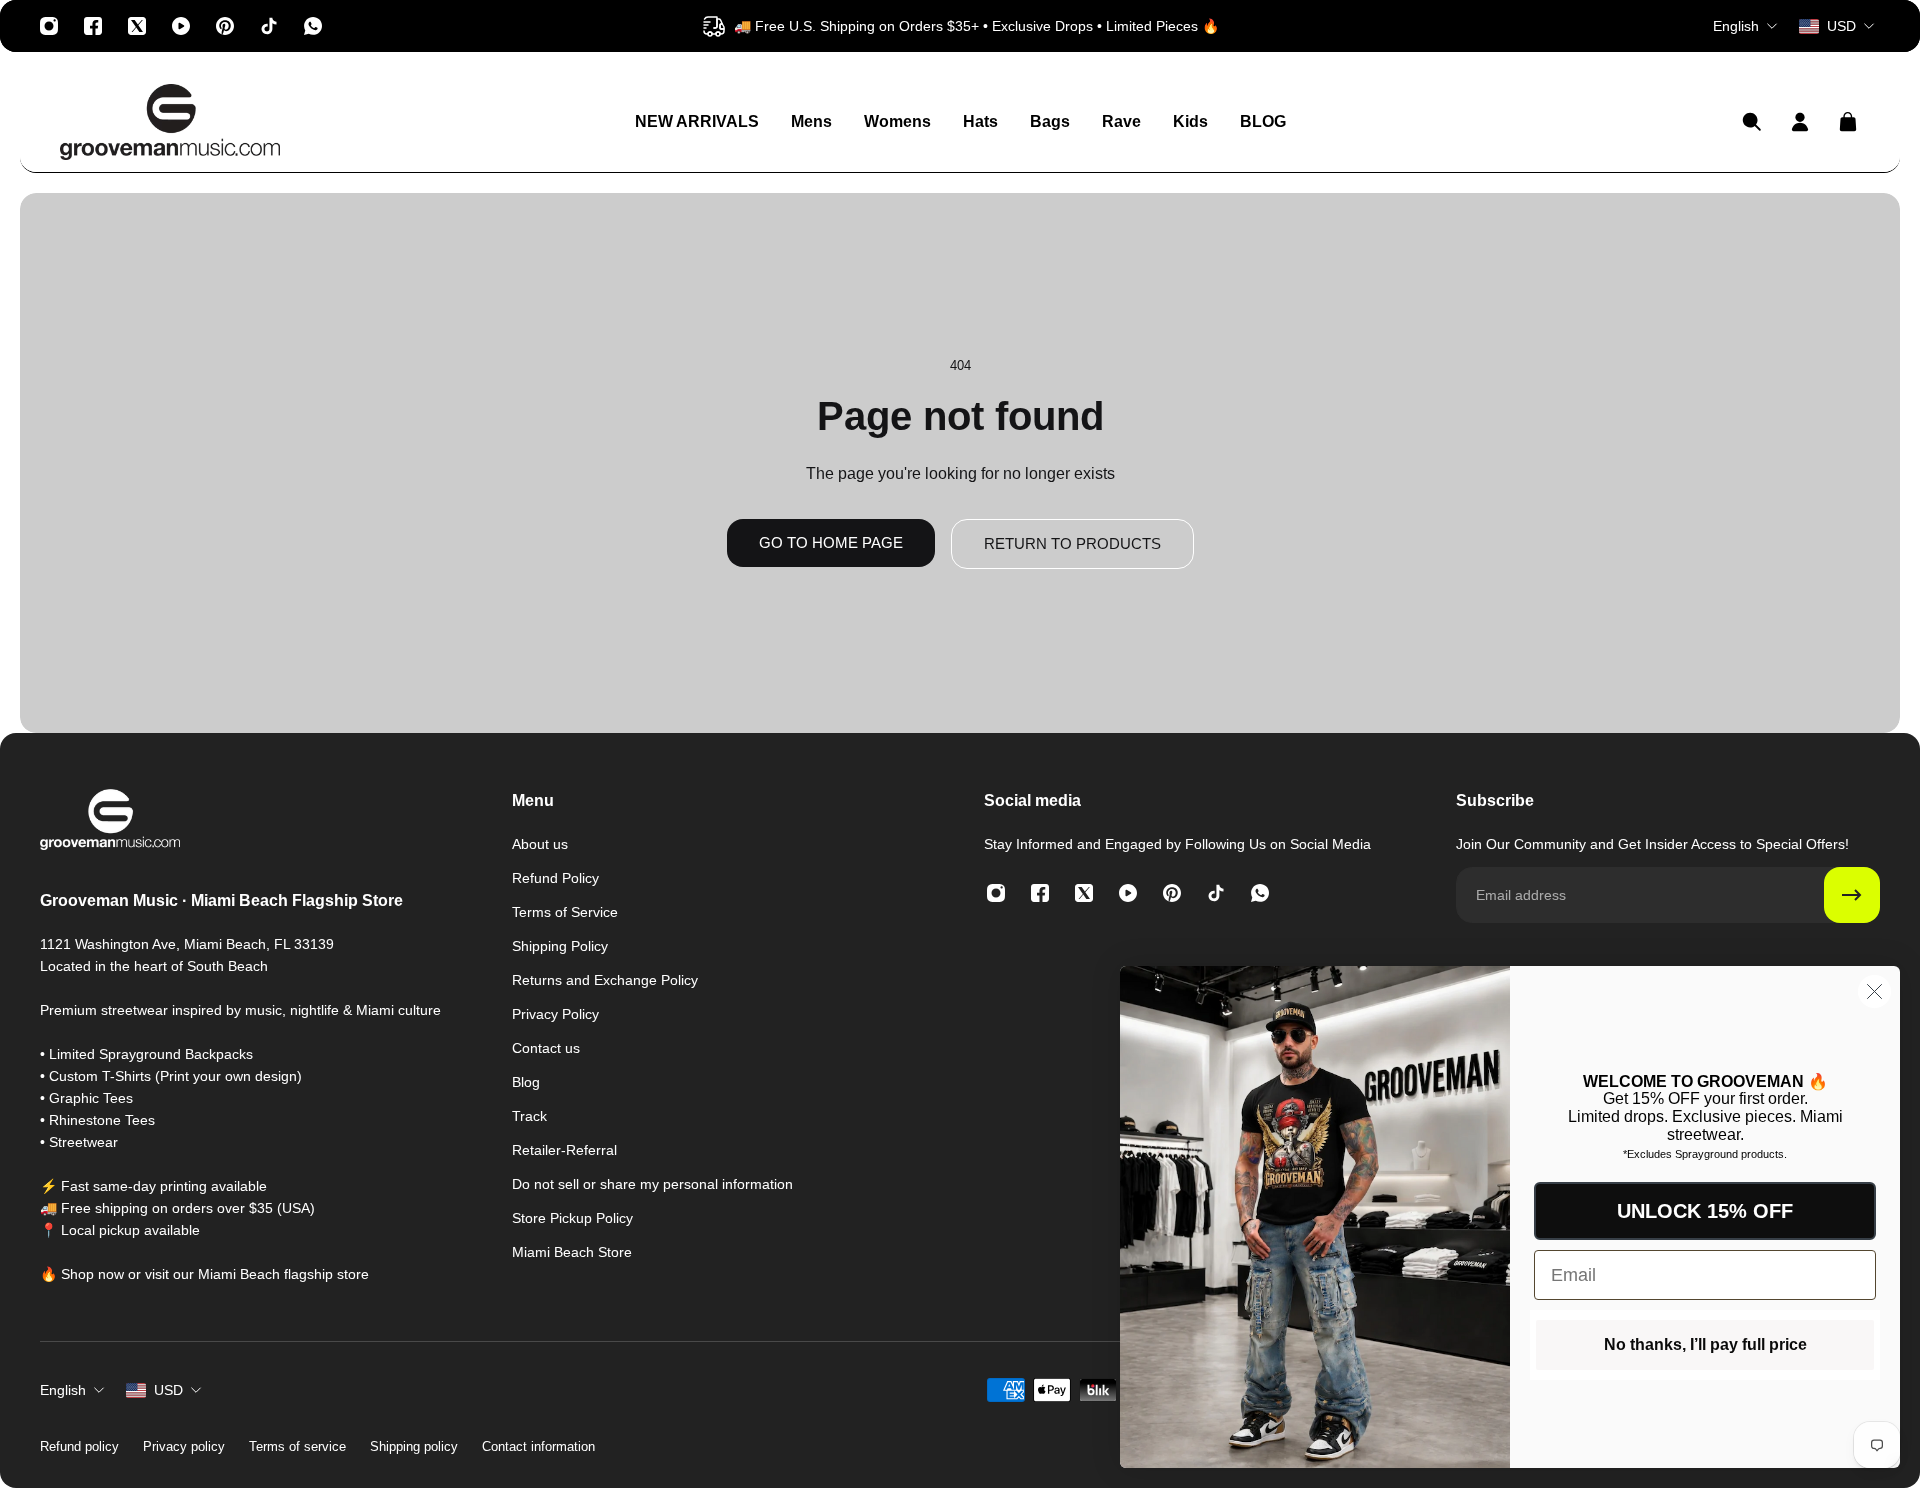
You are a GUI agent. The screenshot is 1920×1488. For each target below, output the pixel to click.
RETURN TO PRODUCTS (1072, 543)
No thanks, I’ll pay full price (1705, 1344)
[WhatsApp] (313, 26)
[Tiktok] (269, 26)
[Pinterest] (225, 26)
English (63, 1390)
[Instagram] (49, 26)
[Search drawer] (1752, 122)
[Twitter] (137, 26)
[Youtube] (181, 26)
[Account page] (1800, 122)
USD (168, 1390)
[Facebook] (93, 26)
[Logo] (170, 122)
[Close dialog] (1874, 991)
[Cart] (1848, 122)
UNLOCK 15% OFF (1705, 1211)
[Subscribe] (1852, 895)
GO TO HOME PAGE (831, 542)
